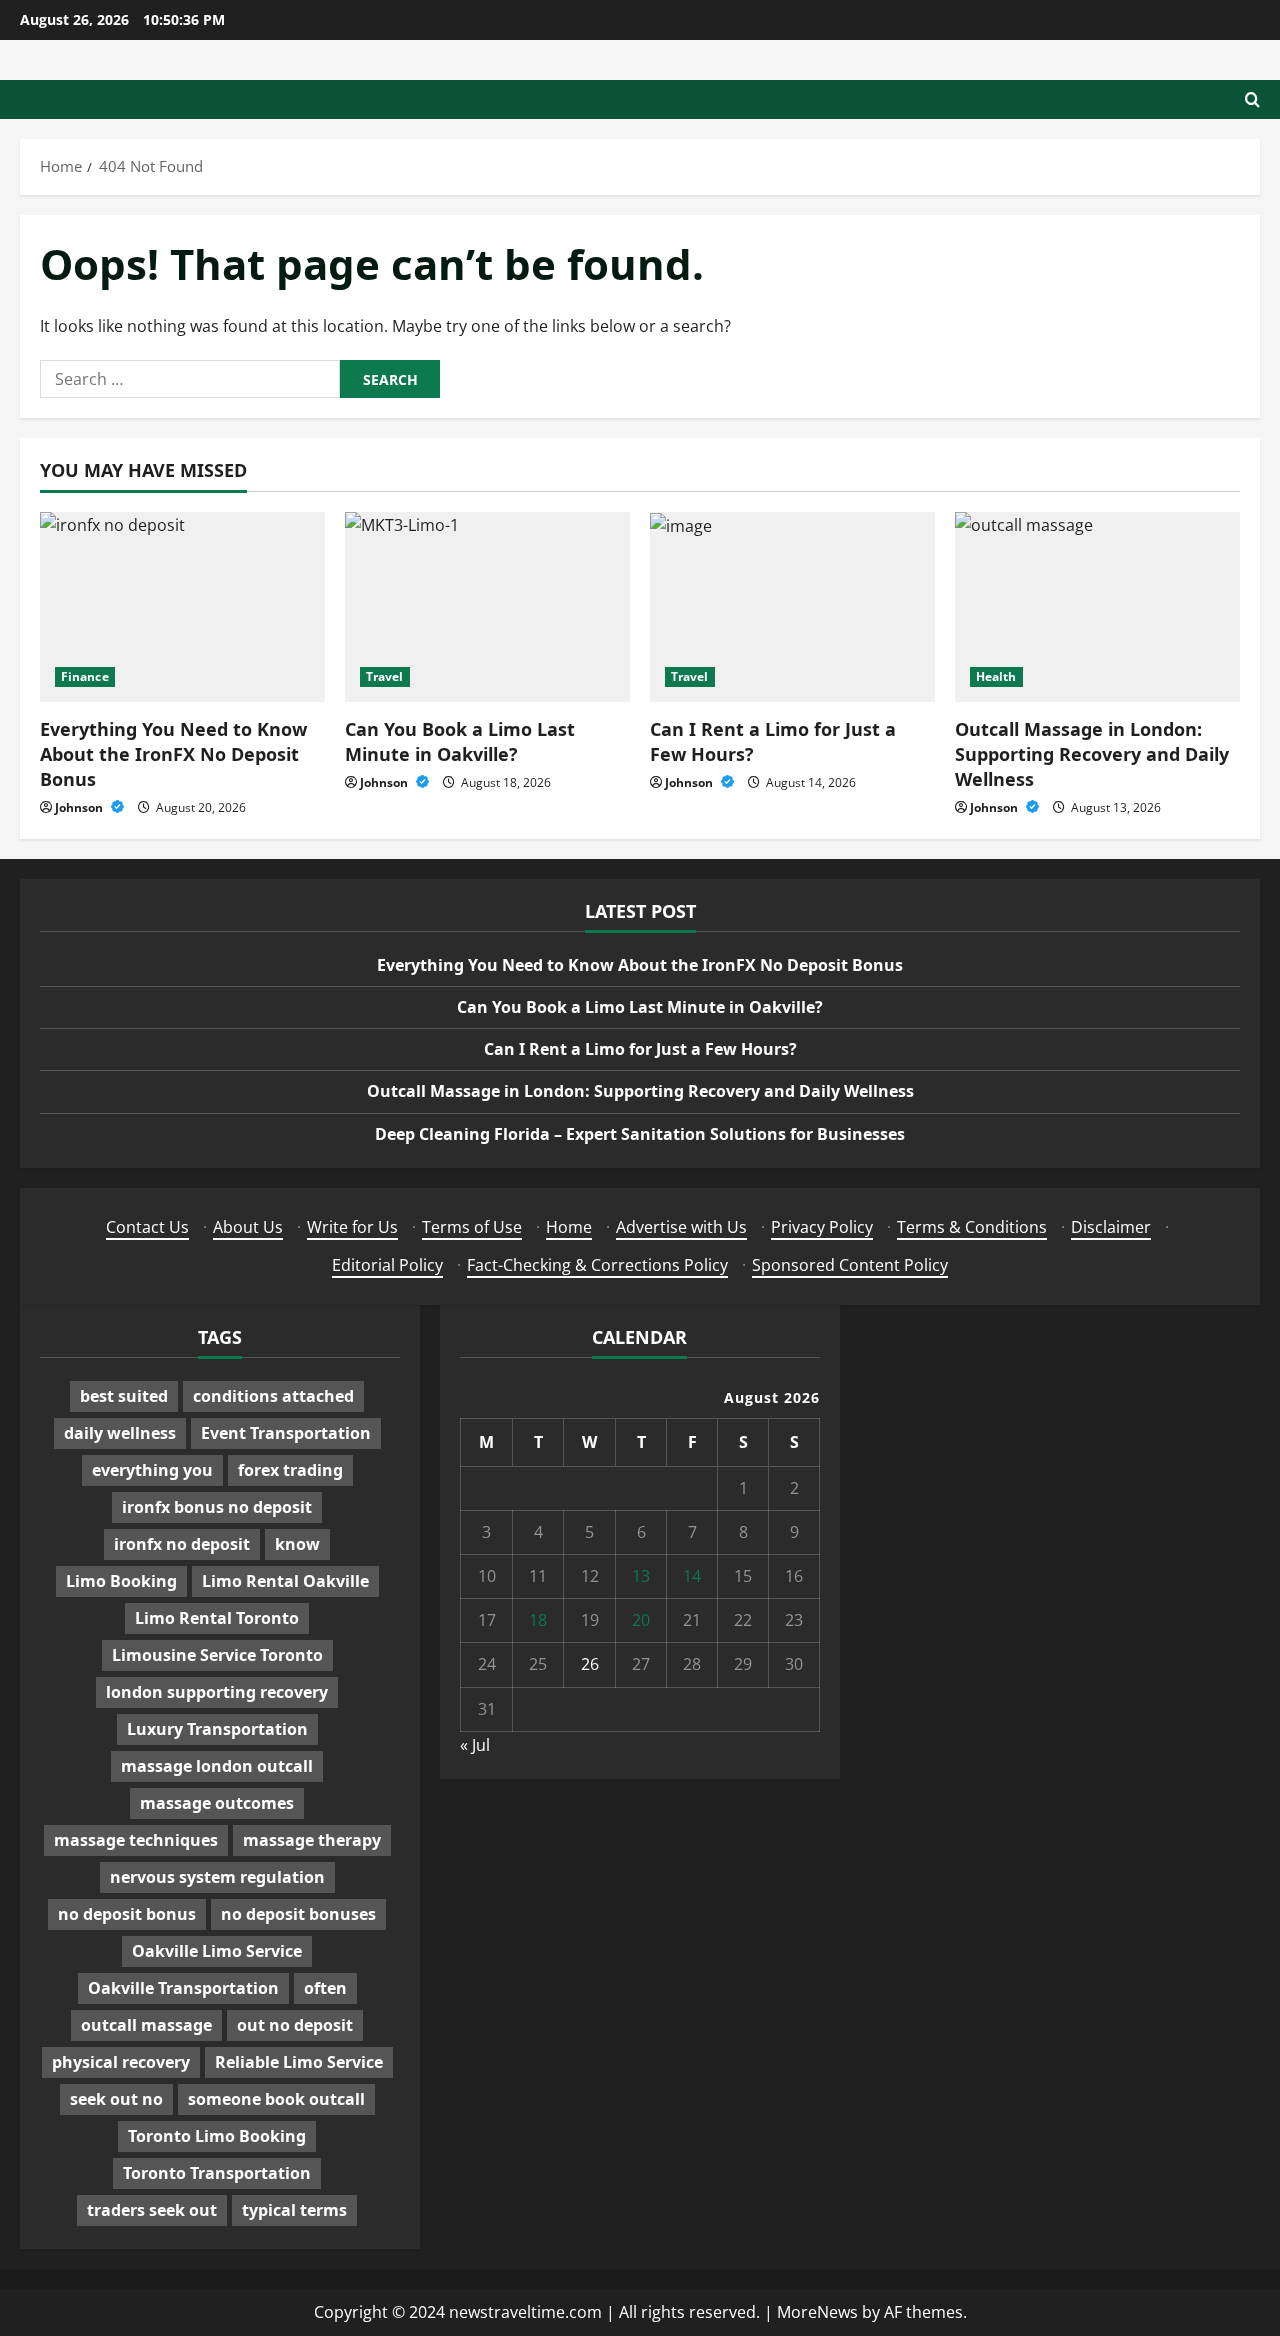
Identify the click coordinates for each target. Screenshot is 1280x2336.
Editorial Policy (387, 1265)
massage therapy (312, 1840)
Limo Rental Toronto (217, 1618)
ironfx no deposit (182, 1544)
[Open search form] (1252, 99)
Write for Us (352, 1227)
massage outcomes (217, 1803)
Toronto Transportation (217, 2173)
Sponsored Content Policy (850, 1265)
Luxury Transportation (217, 1729)
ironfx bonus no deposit (217, 1507)
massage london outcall (217, 1766)
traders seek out (152, 2210)
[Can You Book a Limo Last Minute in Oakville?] (487, 607)
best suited (124, 1396)
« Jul (475, 1745)
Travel (385, 676)
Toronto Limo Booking (217, 2136)
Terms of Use (472, 1227)
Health (996, 676)
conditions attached (273, 1396)
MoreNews (817, 2312)
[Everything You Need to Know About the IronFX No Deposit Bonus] (182, 607)
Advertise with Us (681, 1227)
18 (538, 1620)
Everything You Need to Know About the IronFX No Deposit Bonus (173, 754)
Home (569, 1227)
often (325, 1988)
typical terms (294, 2210)
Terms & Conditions (972, 1227)
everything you (152, 1470)
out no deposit (295, 2025)
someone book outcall (276, 2099)
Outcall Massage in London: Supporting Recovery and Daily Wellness (1092, 754)
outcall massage (146, 2025)
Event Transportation (286, 1433)
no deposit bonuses (298, 1914)
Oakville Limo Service (217, 1951)
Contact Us (147, 1227)
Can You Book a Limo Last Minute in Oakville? (460, 741)
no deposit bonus (127, 1914)
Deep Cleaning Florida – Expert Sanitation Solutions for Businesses (640, 1134)
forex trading (290, 1470)
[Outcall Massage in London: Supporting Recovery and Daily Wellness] (1097, 607)
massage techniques (136, 1840)
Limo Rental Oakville (285, 1581)
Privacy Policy (822, 1227)
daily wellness (120, 1433)
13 (641, 1576)
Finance (85, 676)
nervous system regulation (217, 1877)
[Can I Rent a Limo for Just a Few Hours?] (792, 607)
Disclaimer (1111, 1227)
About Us (248, 1227)
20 (641, 1620)
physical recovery (121, 2062)
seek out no (116, 2099)
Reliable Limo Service (299, 2062)
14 (692, 1576)
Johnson (80, 807)
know (297, 1544)
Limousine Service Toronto (217, 1655)
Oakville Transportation (183, 1988)
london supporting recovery (217, 1692)
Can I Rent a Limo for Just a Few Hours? (640, 1049)
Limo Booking (121, 1581)
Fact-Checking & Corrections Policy (597, 1265)
